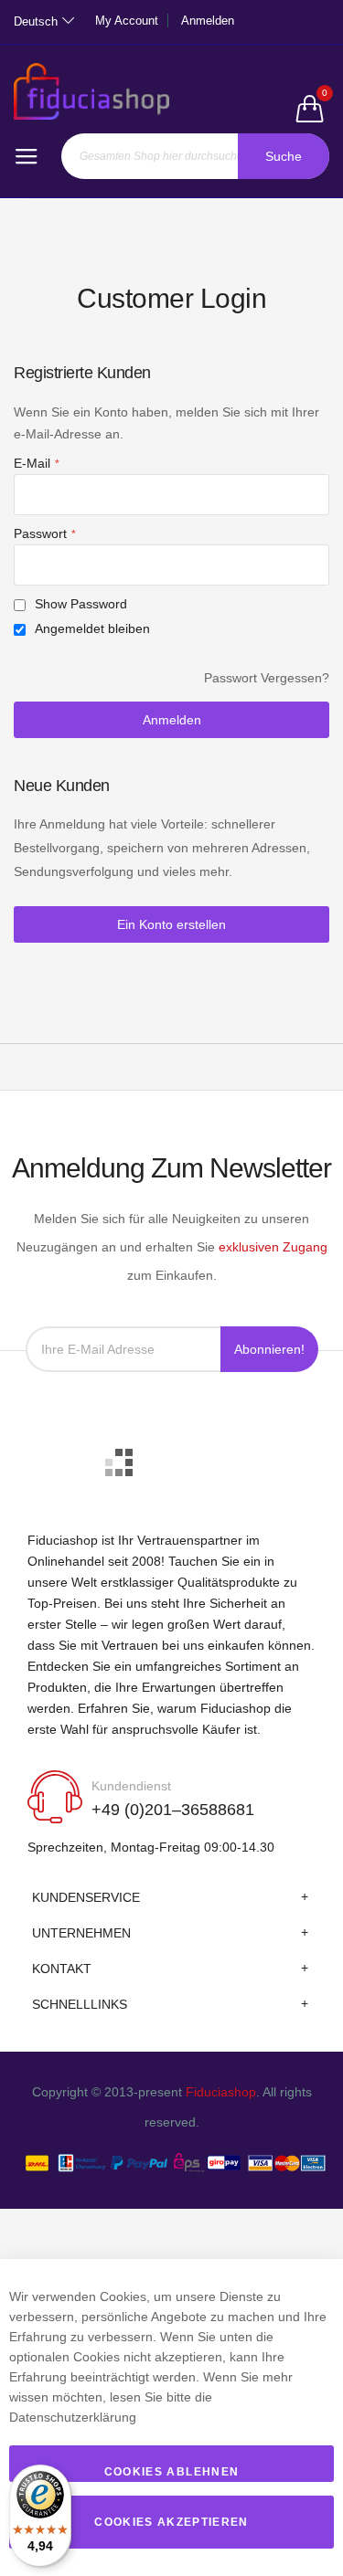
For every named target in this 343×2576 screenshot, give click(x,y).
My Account (127, 21)
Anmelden (208, 21)
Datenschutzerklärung (73, 2417)
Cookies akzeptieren (171, 2522)
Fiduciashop (221, 2092)
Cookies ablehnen (172, 2472)
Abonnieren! (269, 1349)
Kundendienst (131, 1786)
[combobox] (195, 156)
